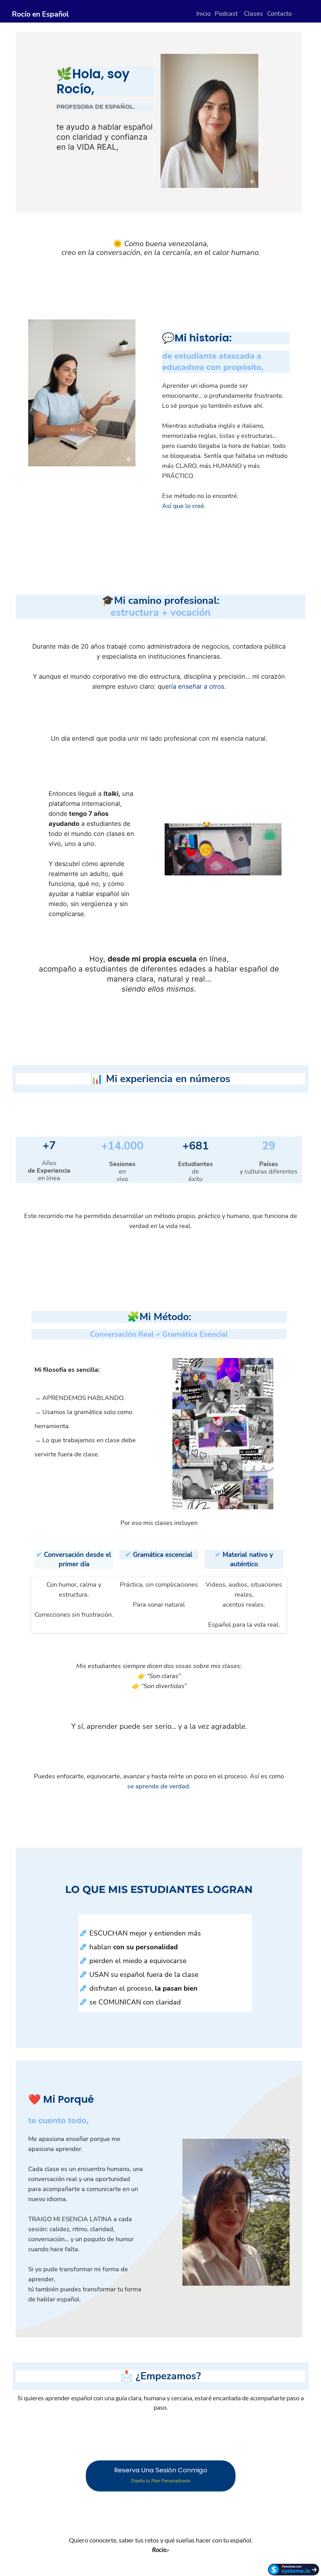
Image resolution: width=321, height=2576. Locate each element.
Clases (253, 14)
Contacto (279, 14)
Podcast (226, 14)
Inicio (203, 14)
